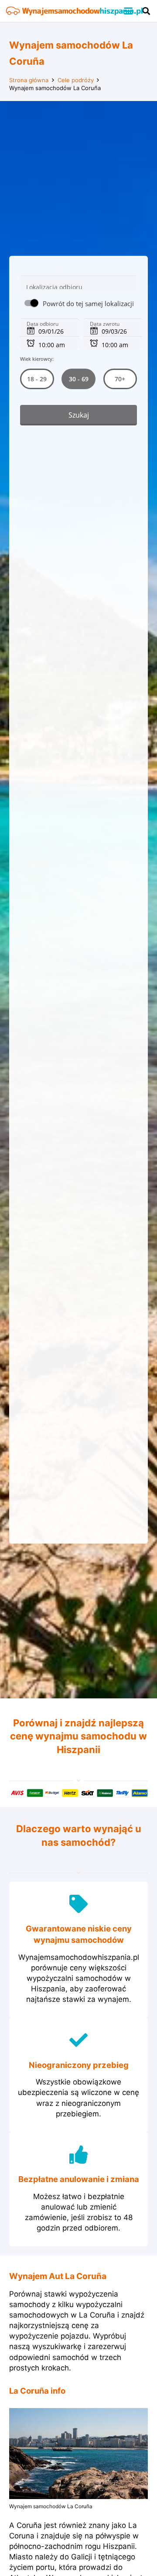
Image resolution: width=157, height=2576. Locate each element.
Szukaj (79, 415)
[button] (128, 11)
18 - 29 (37, 379)
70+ (120, 379)
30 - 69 (78, 379)
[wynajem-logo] (74, 11)
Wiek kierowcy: (37, 359)
